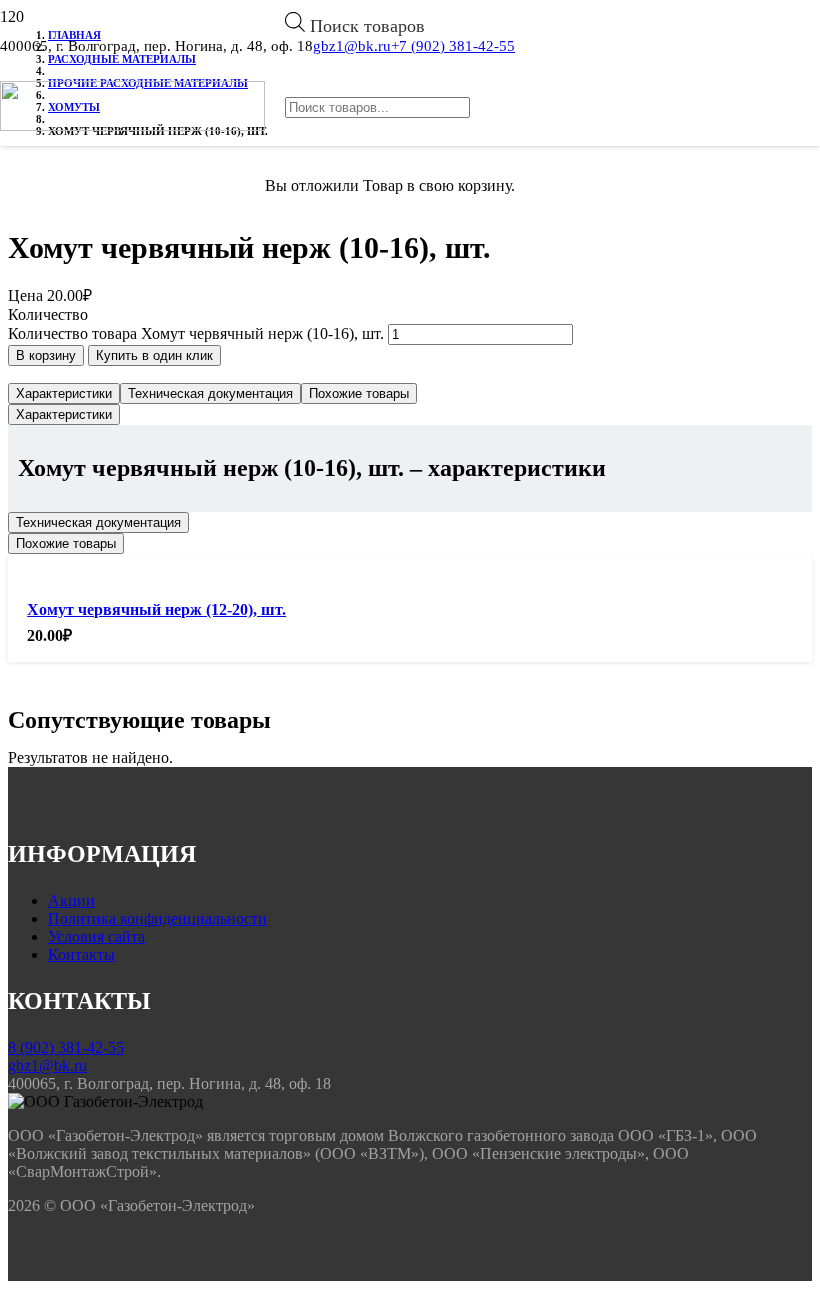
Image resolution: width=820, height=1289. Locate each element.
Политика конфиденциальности (157, 918)
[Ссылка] (132, 125)
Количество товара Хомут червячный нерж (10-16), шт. (196, 333)
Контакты (81, 954)
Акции (71, 900)
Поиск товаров (367, 26)
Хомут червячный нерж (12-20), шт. (156, 609)
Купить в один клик (154, 355)
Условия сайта (96, 936)
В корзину (46, 355)
